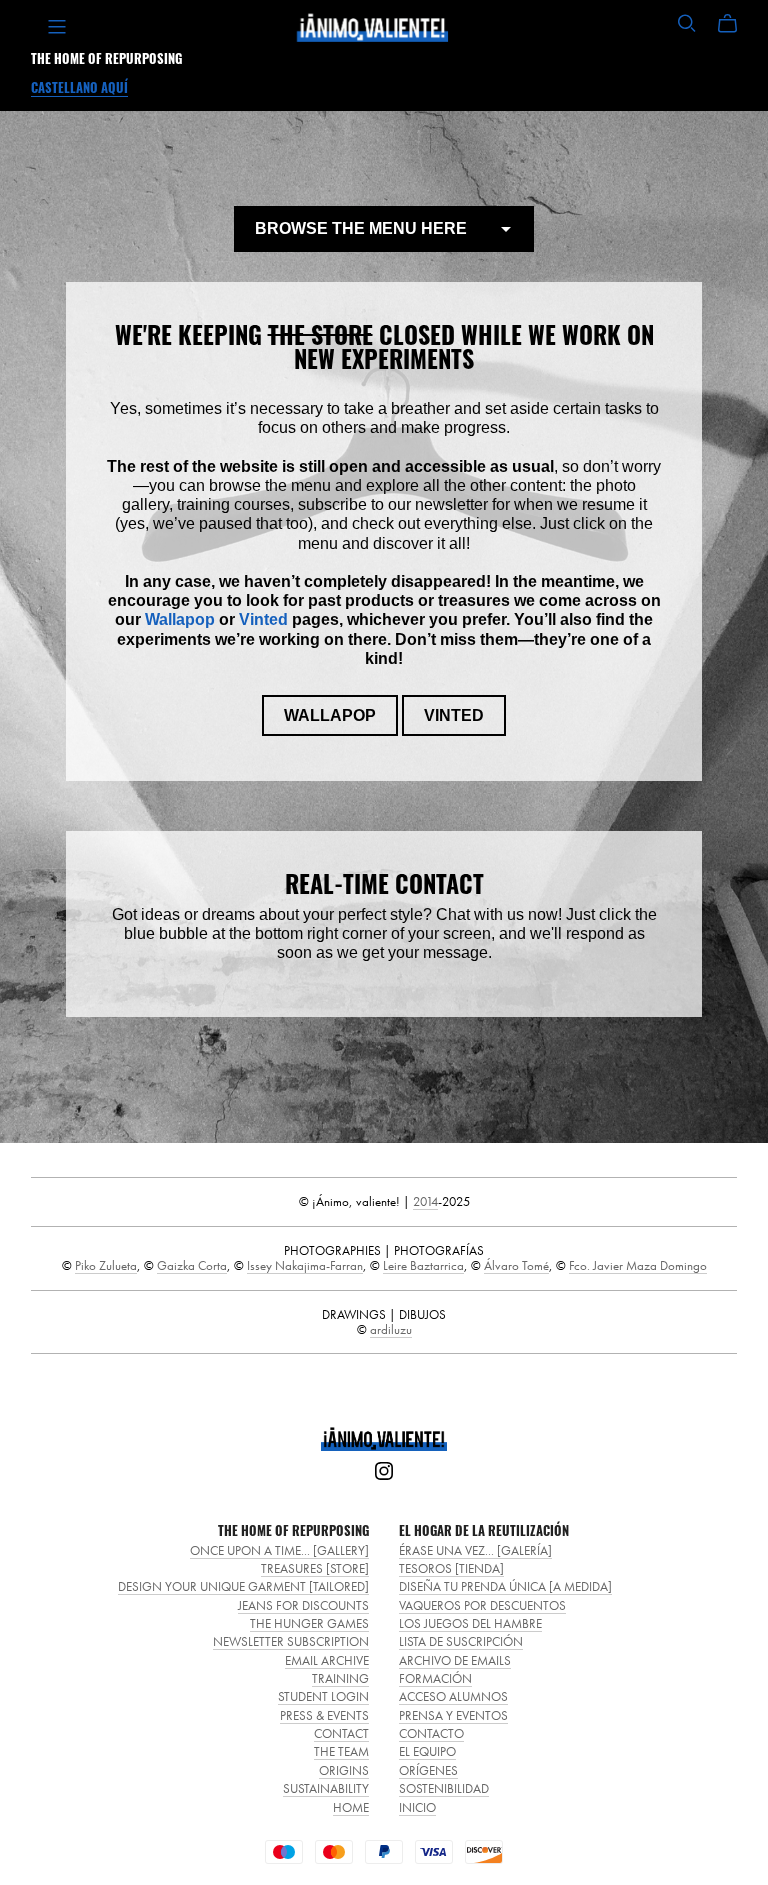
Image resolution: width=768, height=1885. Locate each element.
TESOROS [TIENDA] (451, 1568)
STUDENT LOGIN (323, 1696)
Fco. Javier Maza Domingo (638, 1265)
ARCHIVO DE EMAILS (455, 1660)
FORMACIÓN (435, 1678)
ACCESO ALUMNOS (453, 1696)
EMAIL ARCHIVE (327, 1660)
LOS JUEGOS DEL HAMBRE (470, 1623)
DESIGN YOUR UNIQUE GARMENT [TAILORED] (243, 1586)
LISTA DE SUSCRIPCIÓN (461, 1641)
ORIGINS (344, 1770)
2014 (425, 1201)
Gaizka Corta (192, 1265)
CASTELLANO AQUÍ (79, 87)
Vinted (263, 619)
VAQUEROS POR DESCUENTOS (482, 1605)
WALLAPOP (330, 715)
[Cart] (735, 24)
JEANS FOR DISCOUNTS (303, 1605)
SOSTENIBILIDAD (444, 1788)
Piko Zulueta (106, 1265)
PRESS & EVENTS (324, 1715)
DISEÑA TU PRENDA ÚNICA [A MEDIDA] (505, 1586)
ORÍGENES (428, 1770)
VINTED (454, 715)
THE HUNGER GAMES (309, 1623)
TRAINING (340, 1678)
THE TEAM (341, 1751)
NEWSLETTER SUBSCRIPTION (291, 1641)
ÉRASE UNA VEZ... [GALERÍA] (475, 1550)
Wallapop (180, 619)
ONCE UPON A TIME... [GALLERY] (279, 1550)
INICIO (417, 1807)
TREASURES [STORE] (315, 1568)
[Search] (687, 23)
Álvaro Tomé (516, 1265)
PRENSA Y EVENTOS (453, 1715)
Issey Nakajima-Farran (305, 1265)
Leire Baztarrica (423, 1265)
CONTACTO (431, 1733)
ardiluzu (391, 1329)
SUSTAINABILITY (326, 1788)
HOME (351, 1807)
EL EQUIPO (427, 1751)
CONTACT (341, 1733)
